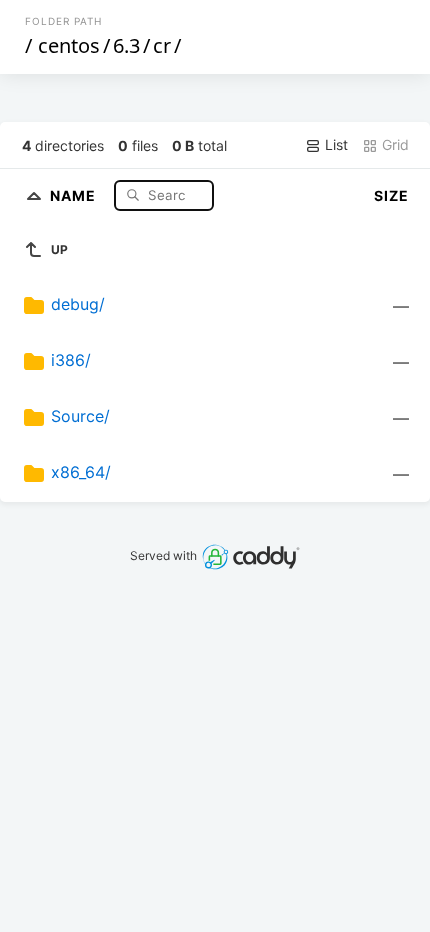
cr (162, 45)
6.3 (126, 45)
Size (391, 195)
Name (75, 194)
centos (69, 45)
